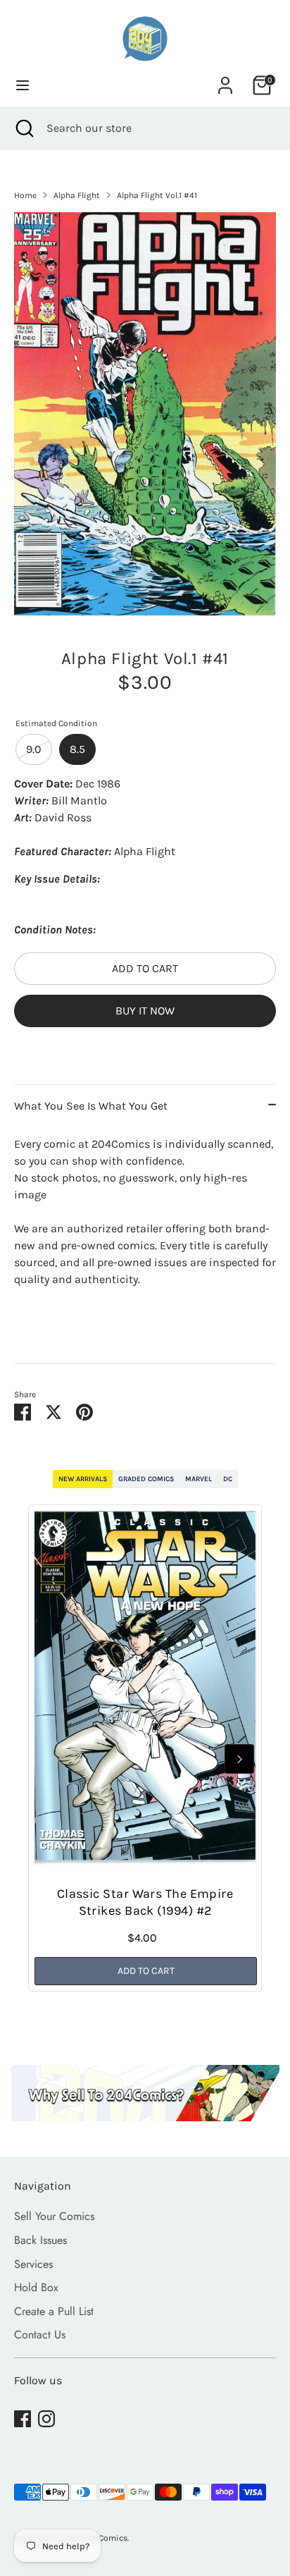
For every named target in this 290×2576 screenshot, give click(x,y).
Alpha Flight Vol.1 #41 (157, 195)
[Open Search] (23, 128)
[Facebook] (23, 2419)
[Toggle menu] (23, 85)
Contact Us (40, 2335)
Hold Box (36, 2287)
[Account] (225, 79)
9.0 (34, 749)
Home (25, 195)
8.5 (77, 749)
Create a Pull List (54, 2311)
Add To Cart (146, 1971)
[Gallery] (145, 413)
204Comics (106, 2538)
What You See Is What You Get (91, 1106)
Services (33, 2264)
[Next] (239, 1759)
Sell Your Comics (54, 2216)
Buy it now (145, 1011)
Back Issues (40, 2240)
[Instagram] (46, 2419)
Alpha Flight (77, 195)
